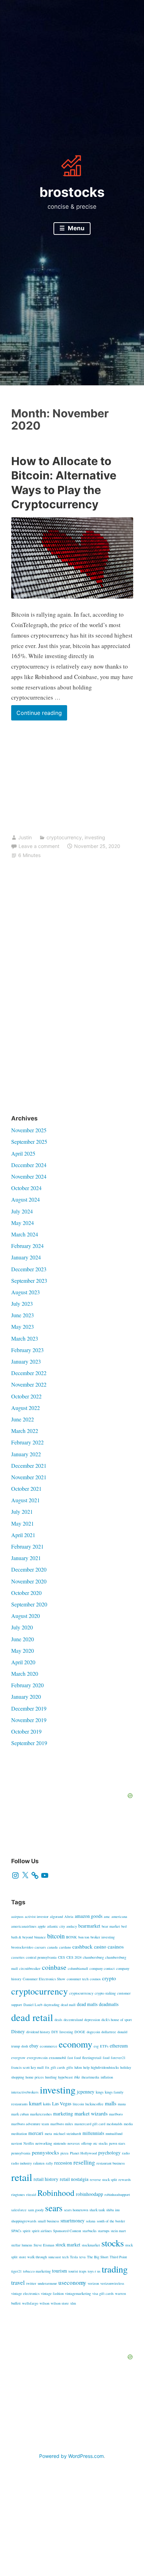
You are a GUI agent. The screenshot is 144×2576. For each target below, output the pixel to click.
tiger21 (16, 2271)
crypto (109, 1978)
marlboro (116, 2114)
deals (58, 2020)
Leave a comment (39, 846)
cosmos (95, 1979)
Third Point (118, 2257)
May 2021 (23, 1523)
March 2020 (25, 1673)
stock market (68, 2245)
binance (40, 1937)
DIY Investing (62, 2032)
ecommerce (49, 2046)
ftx (47, 2067)
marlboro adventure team (30, 2124)
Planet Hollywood (83, 2153)
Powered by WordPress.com (71, 2456)
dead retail (32, 2017)
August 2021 (26, 1500)
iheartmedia (90, 2077)
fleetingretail (92, 2058)
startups (104, 2231)
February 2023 (27, 1350)
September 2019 (29, 1743)
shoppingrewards (24, 2221)
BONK (71, 1937)
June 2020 (23, 1639)
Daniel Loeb (33, 2005)
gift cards (58, 2067)
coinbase (54, 1967)
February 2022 (27, 1442)
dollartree (109, 2032)
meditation (19, 2134)
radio (126, 2153)
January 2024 (26, 1257)
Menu (75, 228)
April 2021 (23, 1535)
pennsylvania (21, 2153)
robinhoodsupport (117, 2195)
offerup (86, 2143)
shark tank (97, 2210)
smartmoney (73, 2221)
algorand (56, 1916)
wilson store (60, 2303)
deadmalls (109, 2004)
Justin (25, 837)
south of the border (111, 2221)
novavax (74, 2143)
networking (44, 2143)
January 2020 (26, 1696)
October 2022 (26, 1396)
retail (22, 2177)
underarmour (47, 2283)
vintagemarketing (78, 2293)
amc (107, 1916)
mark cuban (20, 2114)
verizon (93, 2283)
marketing (63, 2114)
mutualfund (114, 2134)
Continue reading (42, 715)
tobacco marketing (37, 2271)
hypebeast (65, 2077)
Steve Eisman (44, 2245)
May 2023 (23, 1326)
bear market (111, 1926)
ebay (34, 2046)
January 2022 (26, 1454)
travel (18, 2282)
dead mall (68, 2005)
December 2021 (29, 1466)
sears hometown (76, 2210)
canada (52, 1947)
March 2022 (25, 1431)
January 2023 (26, 1361)
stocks (113, 2243)
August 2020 (26, 1616)
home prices (35, 2077)
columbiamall (78, 1968)
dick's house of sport (117, 2020)
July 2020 (22, 1627)
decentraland (73, 2020)
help (86, 2067)
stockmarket (91, 2245)
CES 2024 (74, 1957)
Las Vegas (62, 2104)
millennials (93, 2133)
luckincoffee (94, 2104)
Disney (18, 2031)
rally (49, 2163)
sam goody (36, 2210)
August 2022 (26, 1408)
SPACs (16, 2231)
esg (96, 2046)
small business (48, 2221)
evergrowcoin (37, 2058)
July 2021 (22, 1511)
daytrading (52, 2005)
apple (42, 1926)
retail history (46, 2179)
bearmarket (89, 1926)
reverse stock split (103, 2180)
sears (54, 2208)
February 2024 (27, 1246)
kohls (47, 2104)
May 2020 (23, 1651)
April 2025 (23, 1153)
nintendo (60, 2143)
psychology (109, 2153)
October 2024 (26, 1188)
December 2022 (29, 1373)
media (128, 2124)
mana (122, 2104)
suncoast (55, 2257)
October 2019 (26, 1731)
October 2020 (26, 1593)
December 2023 (29, 1269)
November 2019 (29, 1720)
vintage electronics (25, 2293)
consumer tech (78, 1979)
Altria (69, 1916)
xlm (73, 2303)
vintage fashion (52, 2293)
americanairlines (24, 1926)
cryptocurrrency (81, 1993)
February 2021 (27, 1546)
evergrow (18, 2058)
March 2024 (25, 1234)
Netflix (29, 2143)
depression (92, 2020)
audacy (72, 1926)
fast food (74, 2058)
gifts (70, 2067)
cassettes (18, 1957)
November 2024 (29, 1176)
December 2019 (29, 1708)
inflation (107, 2077)
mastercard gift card (90, 2124)
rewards (125, 2180)
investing (95, 837)
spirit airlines (42, 2231)
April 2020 (23, 1662)
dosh (25, 2046)
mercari (36, 2133)
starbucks (89, 2231)
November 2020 (29, 1581)
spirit (27, 2231)
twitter (31, 2283)
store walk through (33, 2257)
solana (91, 2221)
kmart (35, 2103)
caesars (40, 1947)
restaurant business (111, 2163)
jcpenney (86, 2092)
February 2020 (27, 1685)
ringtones (18, 2195)
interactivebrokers (25, 2092)
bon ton (84, 1937)
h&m (78, 2067)
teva (82, 2257)
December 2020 (29, 1569)
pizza (64, 2153)
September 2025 (29, 1142)
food (106, 2058)
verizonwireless (112, 2283)
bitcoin (56, 1936)
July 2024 (22, 1211)
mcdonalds (114, 2124)
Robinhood (56, 2193)
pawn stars (117, 2143)
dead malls (87, 2004)
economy (75, 2044)
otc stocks (100, 2143)
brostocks (72, 192)
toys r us (94, 2271)
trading (115, 2269)
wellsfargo (30, 2303)
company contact (102, 1968)
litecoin (78, 2104)
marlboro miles (62, 2124)
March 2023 (25, 1338)
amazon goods (89, 1916)
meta (48, 2134)
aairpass (17, 1916)
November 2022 (29, 1384)
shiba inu (113, 2210)
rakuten (39, 2163)
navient (17, 2143)
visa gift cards (103, 2293)
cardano (65, 1947)
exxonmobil (57, 2058)
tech (65, 2257)
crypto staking (105, 1993)
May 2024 (23, 1223)
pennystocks (45, 2152)
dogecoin (93, 2032)
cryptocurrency (64, 837)
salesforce (19, 2210)
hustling (51, 2077)
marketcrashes (41, 2114)
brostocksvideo (22, 1947)
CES (62, 1957)
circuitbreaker (30, 1968)
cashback (82, 1946)
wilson (44, 2303)
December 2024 (29, 1165)
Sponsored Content (67, 2231)
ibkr (77, 2077)
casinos (116, 1946)
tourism (60, 2271)
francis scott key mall (27, 2067)
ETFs (104, 2046)
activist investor (37, 1916)
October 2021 (26, 1488)
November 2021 (29, 1477)
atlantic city (56, 1926)
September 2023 (29, 1281)
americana (119, 1916)
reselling (84, 2162)
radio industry (21, 2163)
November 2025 (29, 1130)
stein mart (118, 2231)
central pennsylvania (41, 1957)
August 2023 (26, 1292)
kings (100, 2092)
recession (63, 2163)
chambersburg (93, 1957)
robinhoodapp (89, 2194)
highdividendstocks (105, 2067)
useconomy (72, 2282)
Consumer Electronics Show (44, 1979)
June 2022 (23, 1419)
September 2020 (29, 1604)
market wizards (91, 2113)
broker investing (103, 1937)
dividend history (38, 2032)
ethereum (119, 2046)
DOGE (80, 2032)
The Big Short (98, 2257)
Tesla (74, 2257)
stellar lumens (22, 2245)
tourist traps (77, 2271)
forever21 (118, 2058)
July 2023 (22, 1304)
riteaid (31, 2195)
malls (111, 2103)
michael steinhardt (67, 2134)
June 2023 (23, 1315)
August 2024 (26, 1199)
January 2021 (26, 1558)
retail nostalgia (74, 2179)
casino (100, 1947)
